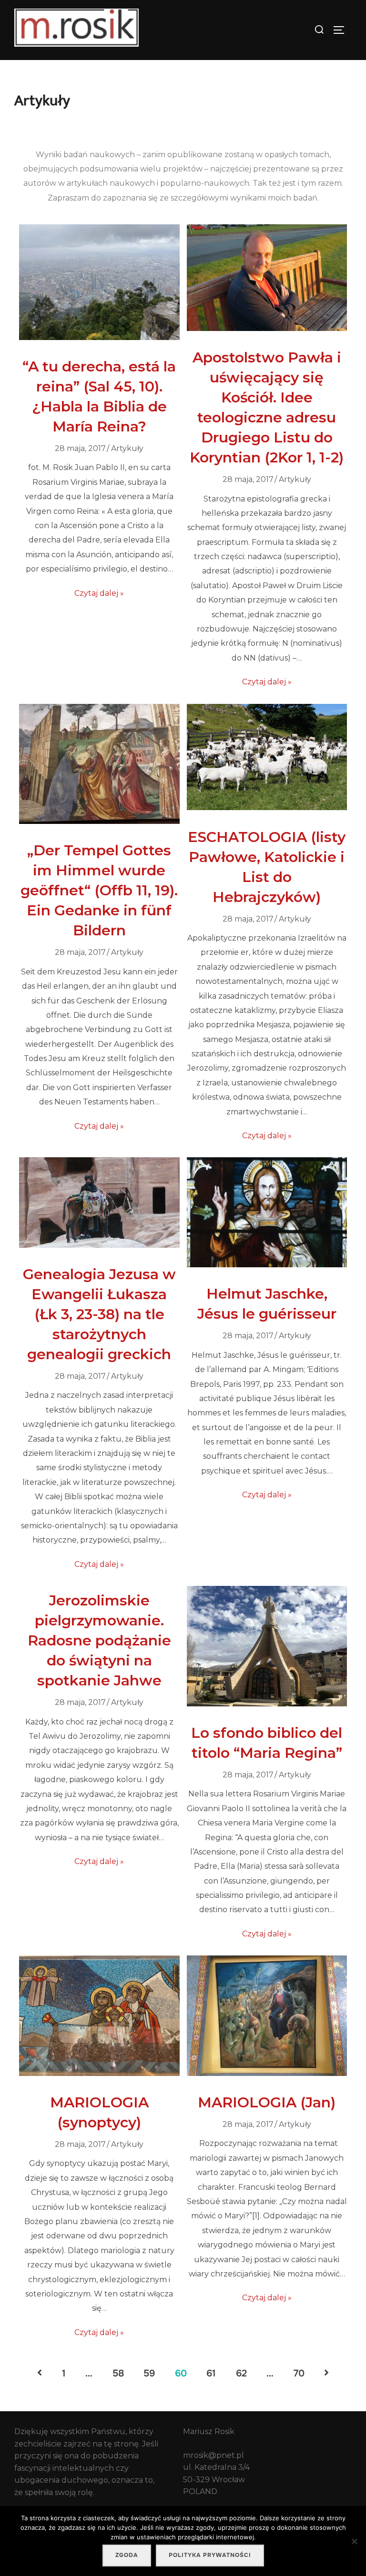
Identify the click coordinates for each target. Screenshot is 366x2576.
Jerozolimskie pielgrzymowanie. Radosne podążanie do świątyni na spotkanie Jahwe (99, 1640)
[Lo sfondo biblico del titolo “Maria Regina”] (267, 1704)
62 (241, 2373)
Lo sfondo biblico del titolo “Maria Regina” (267, 1743)
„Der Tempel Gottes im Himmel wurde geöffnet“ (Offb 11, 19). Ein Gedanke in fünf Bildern (99, 890)
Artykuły (127, 448)
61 (211, 2373)
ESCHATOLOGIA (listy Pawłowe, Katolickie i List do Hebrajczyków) (267, 867)
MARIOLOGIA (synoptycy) (99, 2112)
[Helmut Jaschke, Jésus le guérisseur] (267, 1265)
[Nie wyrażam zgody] (354, 2541)
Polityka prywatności (210, 2555)
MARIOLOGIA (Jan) (267, 2102)
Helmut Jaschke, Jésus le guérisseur (267, 1304)
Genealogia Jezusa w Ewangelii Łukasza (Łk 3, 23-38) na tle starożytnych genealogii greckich (99, 1314)
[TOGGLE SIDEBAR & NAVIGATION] (342, 30)
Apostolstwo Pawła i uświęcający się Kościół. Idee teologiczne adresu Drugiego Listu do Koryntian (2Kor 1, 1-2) (267, 407)
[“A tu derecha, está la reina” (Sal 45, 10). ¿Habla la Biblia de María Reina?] (99, 337)
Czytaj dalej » (99, 593)
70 (299, 2373)
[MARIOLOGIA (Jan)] (267, 2073)
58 (118, 2373)
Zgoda (127, 2555)
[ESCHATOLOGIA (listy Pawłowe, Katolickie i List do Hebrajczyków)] (267, 807)
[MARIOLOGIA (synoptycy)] (99, 2073)
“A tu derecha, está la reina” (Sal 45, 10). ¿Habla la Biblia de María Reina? (99, 396)
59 (149, 2373)
